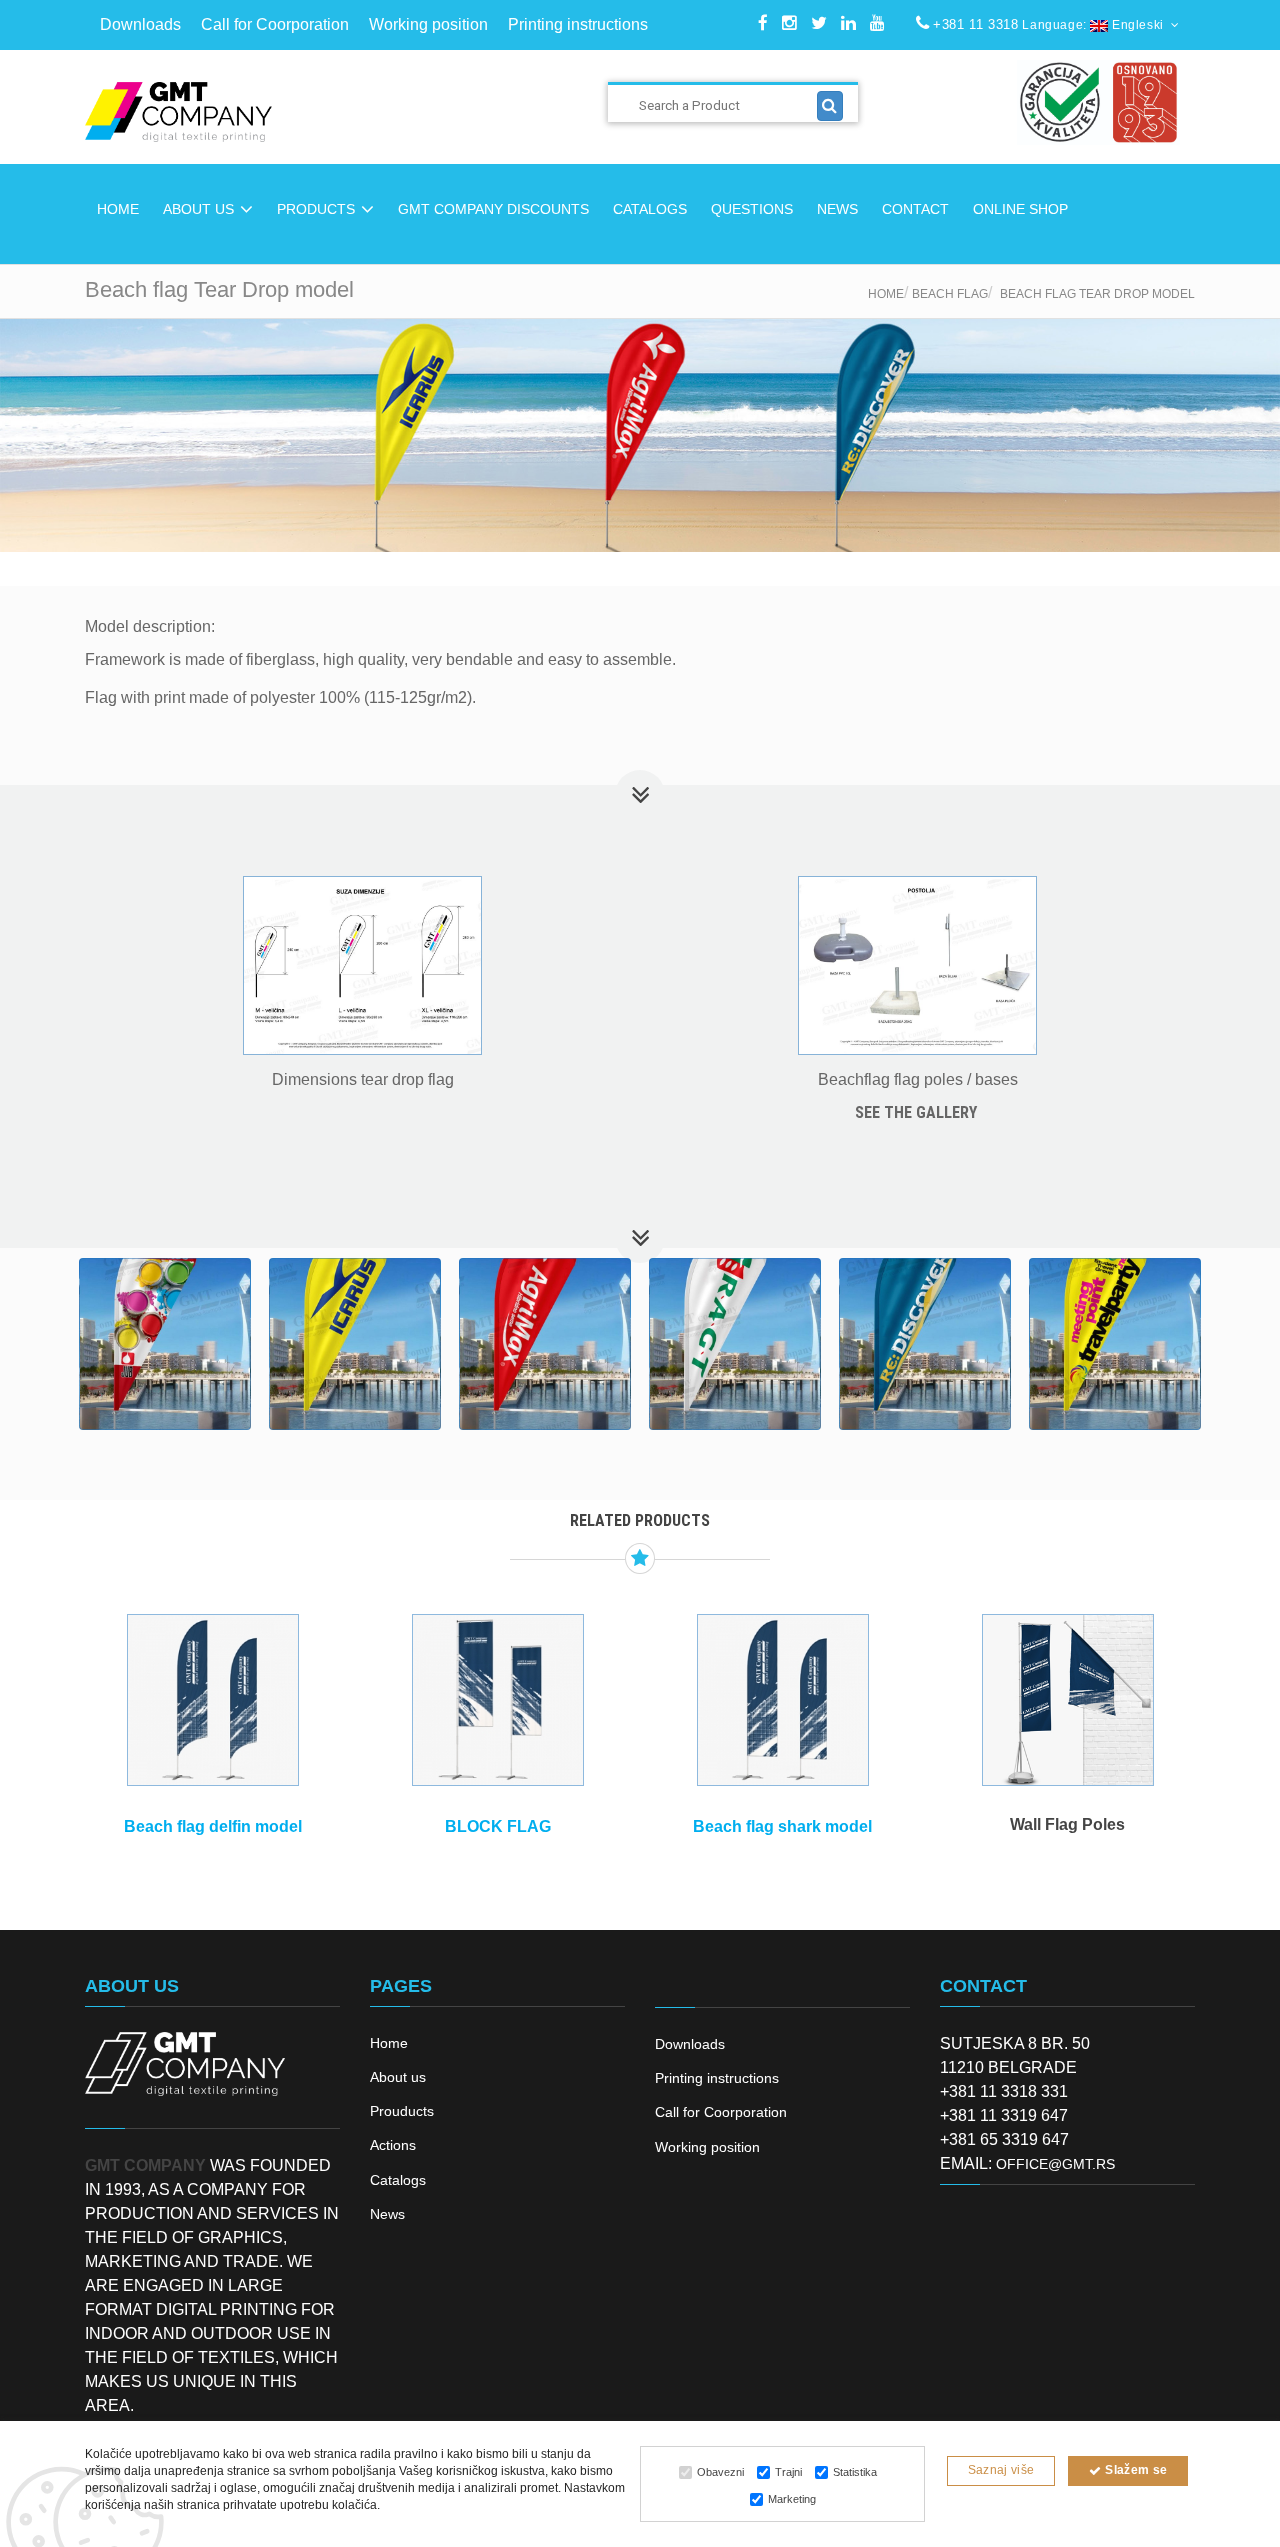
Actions (393, 2145)
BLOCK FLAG (498, 1826)
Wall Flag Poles (1067, 1824)
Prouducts (402, 2111)
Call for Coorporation (275, 24)
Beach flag (950, 294)
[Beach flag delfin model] (212, 1700)
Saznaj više (1001, 2470)
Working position (428, 24)
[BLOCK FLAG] (497, 1700)
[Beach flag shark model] (782, 1700)
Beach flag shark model (782, 1826)
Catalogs (398, 2180)
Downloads (140, 24)
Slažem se (1135, 2470)
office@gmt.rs (1055, 2164)
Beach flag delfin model (213, 1826)
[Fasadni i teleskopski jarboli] (1067, 1700)
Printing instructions (578, 24)
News (387, 2214)
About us (398, 2077)
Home (886, 294)
